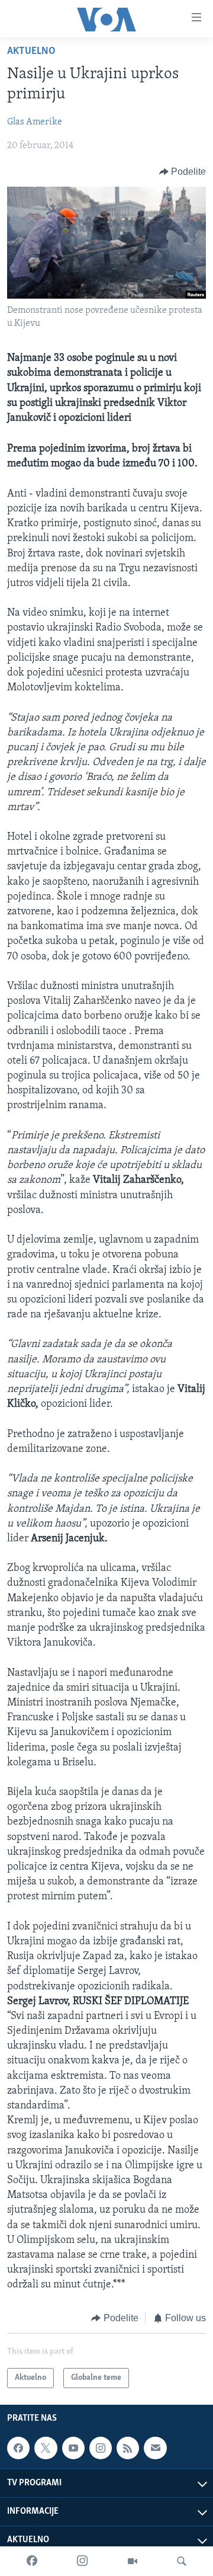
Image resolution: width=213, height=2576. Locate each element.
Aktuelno (31, 52)
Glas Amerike (35, 122)
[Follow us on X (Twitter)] (46, 2448)
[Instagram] (82, 2561)
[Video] (133, 2561)
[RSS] (128, 2448)
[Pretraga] (182, 2561)
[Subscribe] (155, 2448)
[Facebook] (32, 2561)
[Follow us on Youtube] (73, 2448)
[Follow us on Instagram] (101, 2448)
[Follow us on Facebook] (18, 2448)
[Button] (183, 172)
